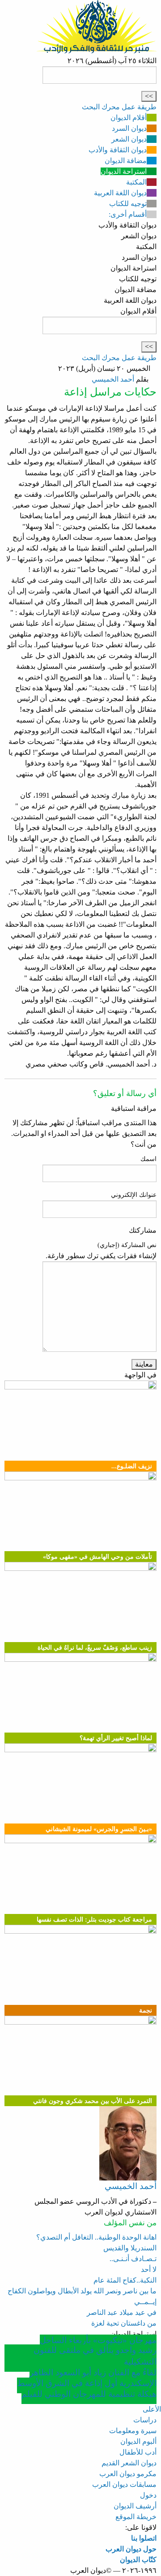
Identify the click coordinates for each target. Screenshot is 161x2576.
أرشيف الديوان (135, 2506)
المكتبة (136, 182)
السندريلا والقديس (130, 2248)
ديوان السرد (129, 128)
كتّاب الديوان (138, 2560)
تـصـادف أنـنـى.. (133, 2259)
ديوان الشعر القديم (129, 2463)
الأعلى (152, 2409)
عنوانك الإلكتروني (134, 1195)
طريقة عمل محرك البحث (119, 107)
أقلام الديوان (129, 118)
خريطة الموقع (136, 2517)
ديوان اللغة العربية (120, 193)
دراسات (145, 2420)
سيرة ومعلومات (133, 2431)
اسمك (148, 1159)
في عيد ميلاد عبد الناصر (122, 2312)
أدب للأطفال (138, 2452)
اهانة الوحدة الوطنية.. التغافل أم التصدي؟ (96, 2237)
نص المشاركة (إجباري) (127, 1245)
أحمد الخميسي (113, 379)
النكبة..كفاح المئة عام (125, 2280)
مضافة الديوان (126, 161)
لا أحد (149, 2269)
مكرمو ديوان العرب (128, 2474)
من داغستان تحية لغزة (124, 2323)
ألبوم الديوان (138, 2441)
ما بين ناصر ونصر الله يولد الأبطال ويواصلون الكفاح (82, 2291)
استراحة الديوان (124, 171)
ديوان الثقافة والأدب (118, 150)
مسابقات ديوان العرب (124, 2484)
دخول (148, 2495)
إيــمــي (145, 2302)
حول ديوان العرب (131, 2549)
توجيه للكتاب (128, 204)
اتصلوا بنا (144, 2538)
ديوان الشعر (129, 139)
